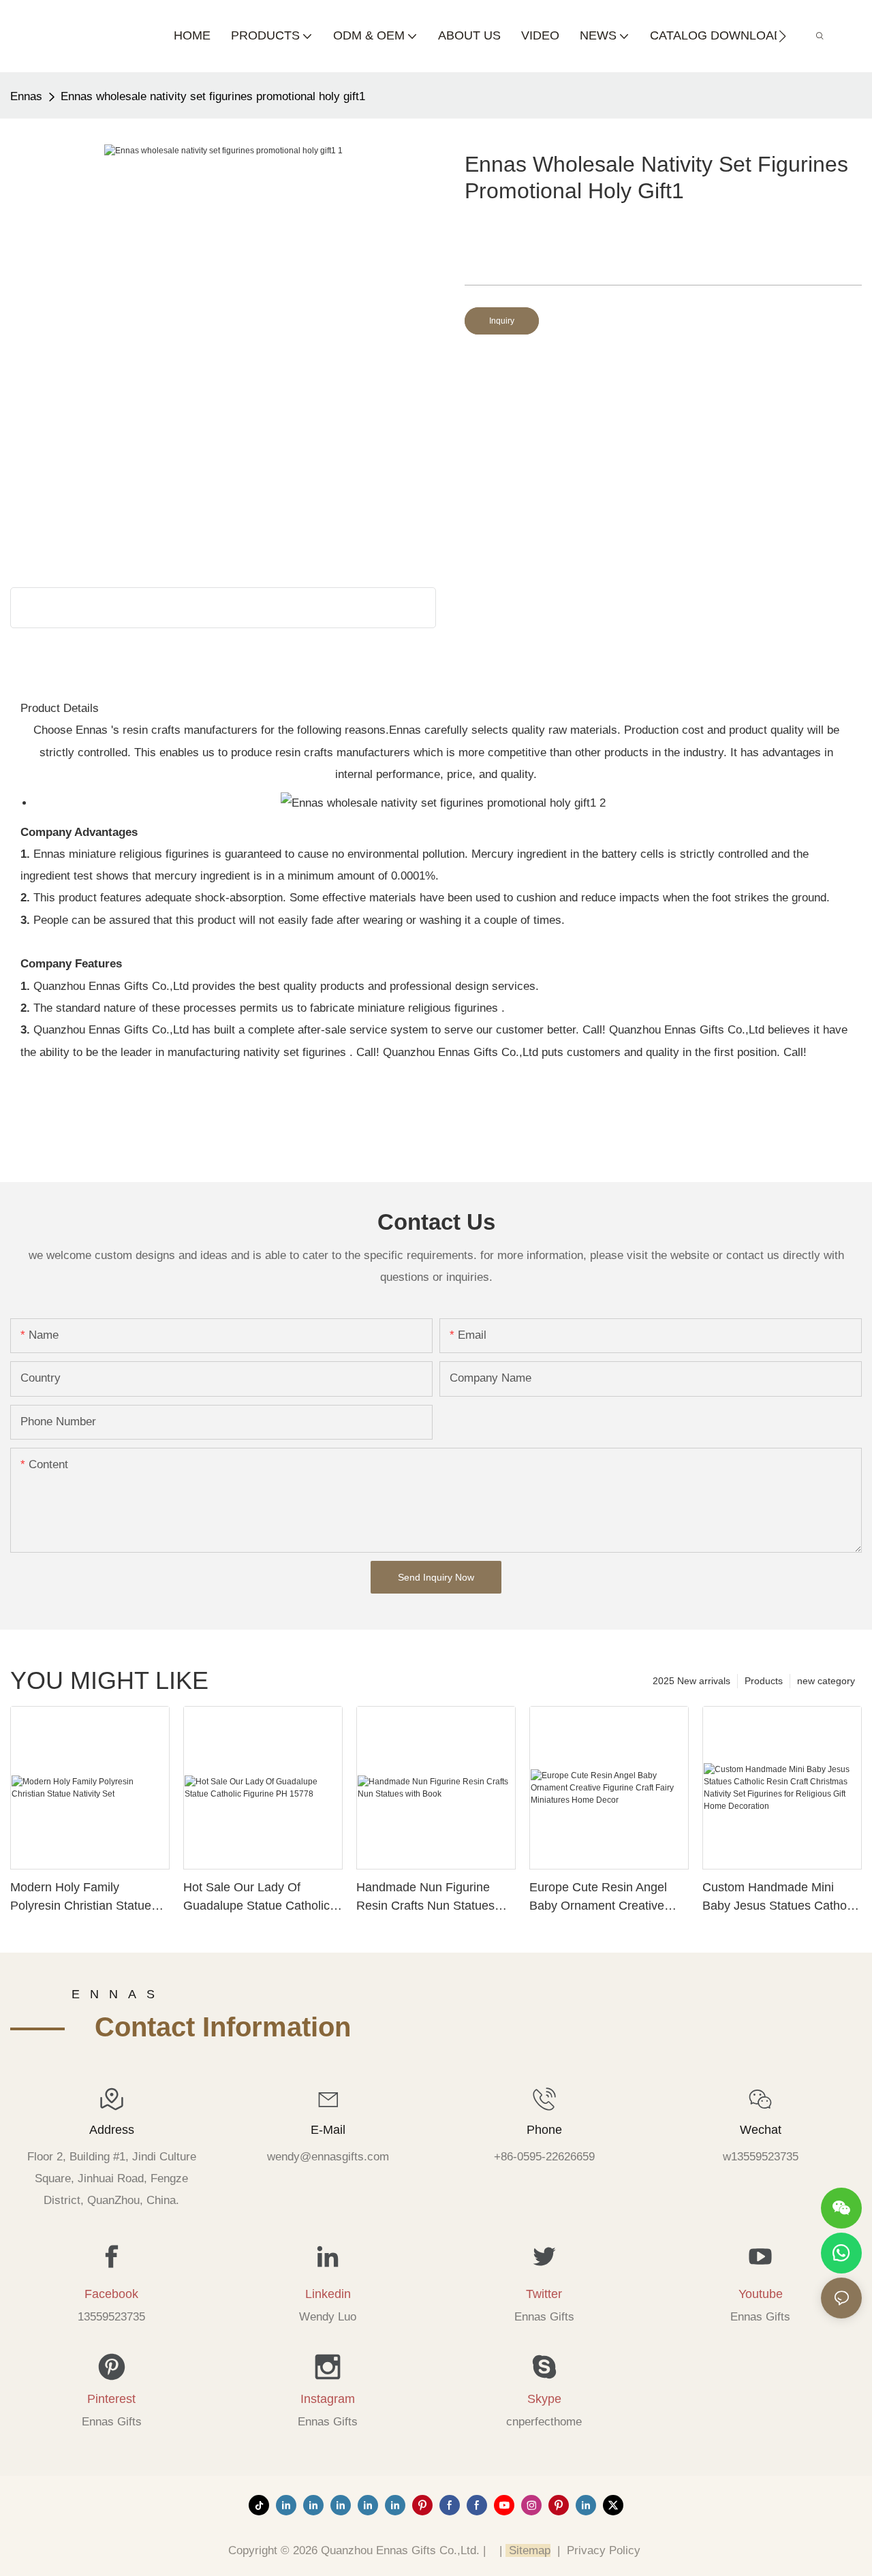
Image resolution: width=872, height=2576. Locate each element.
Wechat (761, 2130)
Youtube (761, 2294)
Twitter (544, 2294)
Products (764, 1681)
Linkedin (328, 2294)
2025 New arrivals (691, 1681)
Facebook (111, 2294)
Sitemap (528, 2550)
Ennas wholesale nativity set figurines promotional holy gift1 (213, 96)
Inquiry (502, 321)
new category (826, 1681)
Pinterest (111, 2399)
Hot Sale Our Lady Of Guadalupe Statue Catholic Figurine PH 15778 (256, 1898)
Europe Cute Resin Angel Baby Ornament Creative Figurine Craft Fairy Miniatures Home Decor (598, 1898)
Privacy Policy (604, 2550)
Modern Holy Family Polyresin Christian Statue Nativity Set (81, 1898)
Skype (544, 2399)
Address (112, 2130)
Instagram (328, 2399)
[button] (782, 36)
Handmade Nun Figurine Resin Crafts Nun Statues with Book (425, 1898)
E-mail (328, 2130)
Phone (544, 2130)
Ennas (26, 96)
